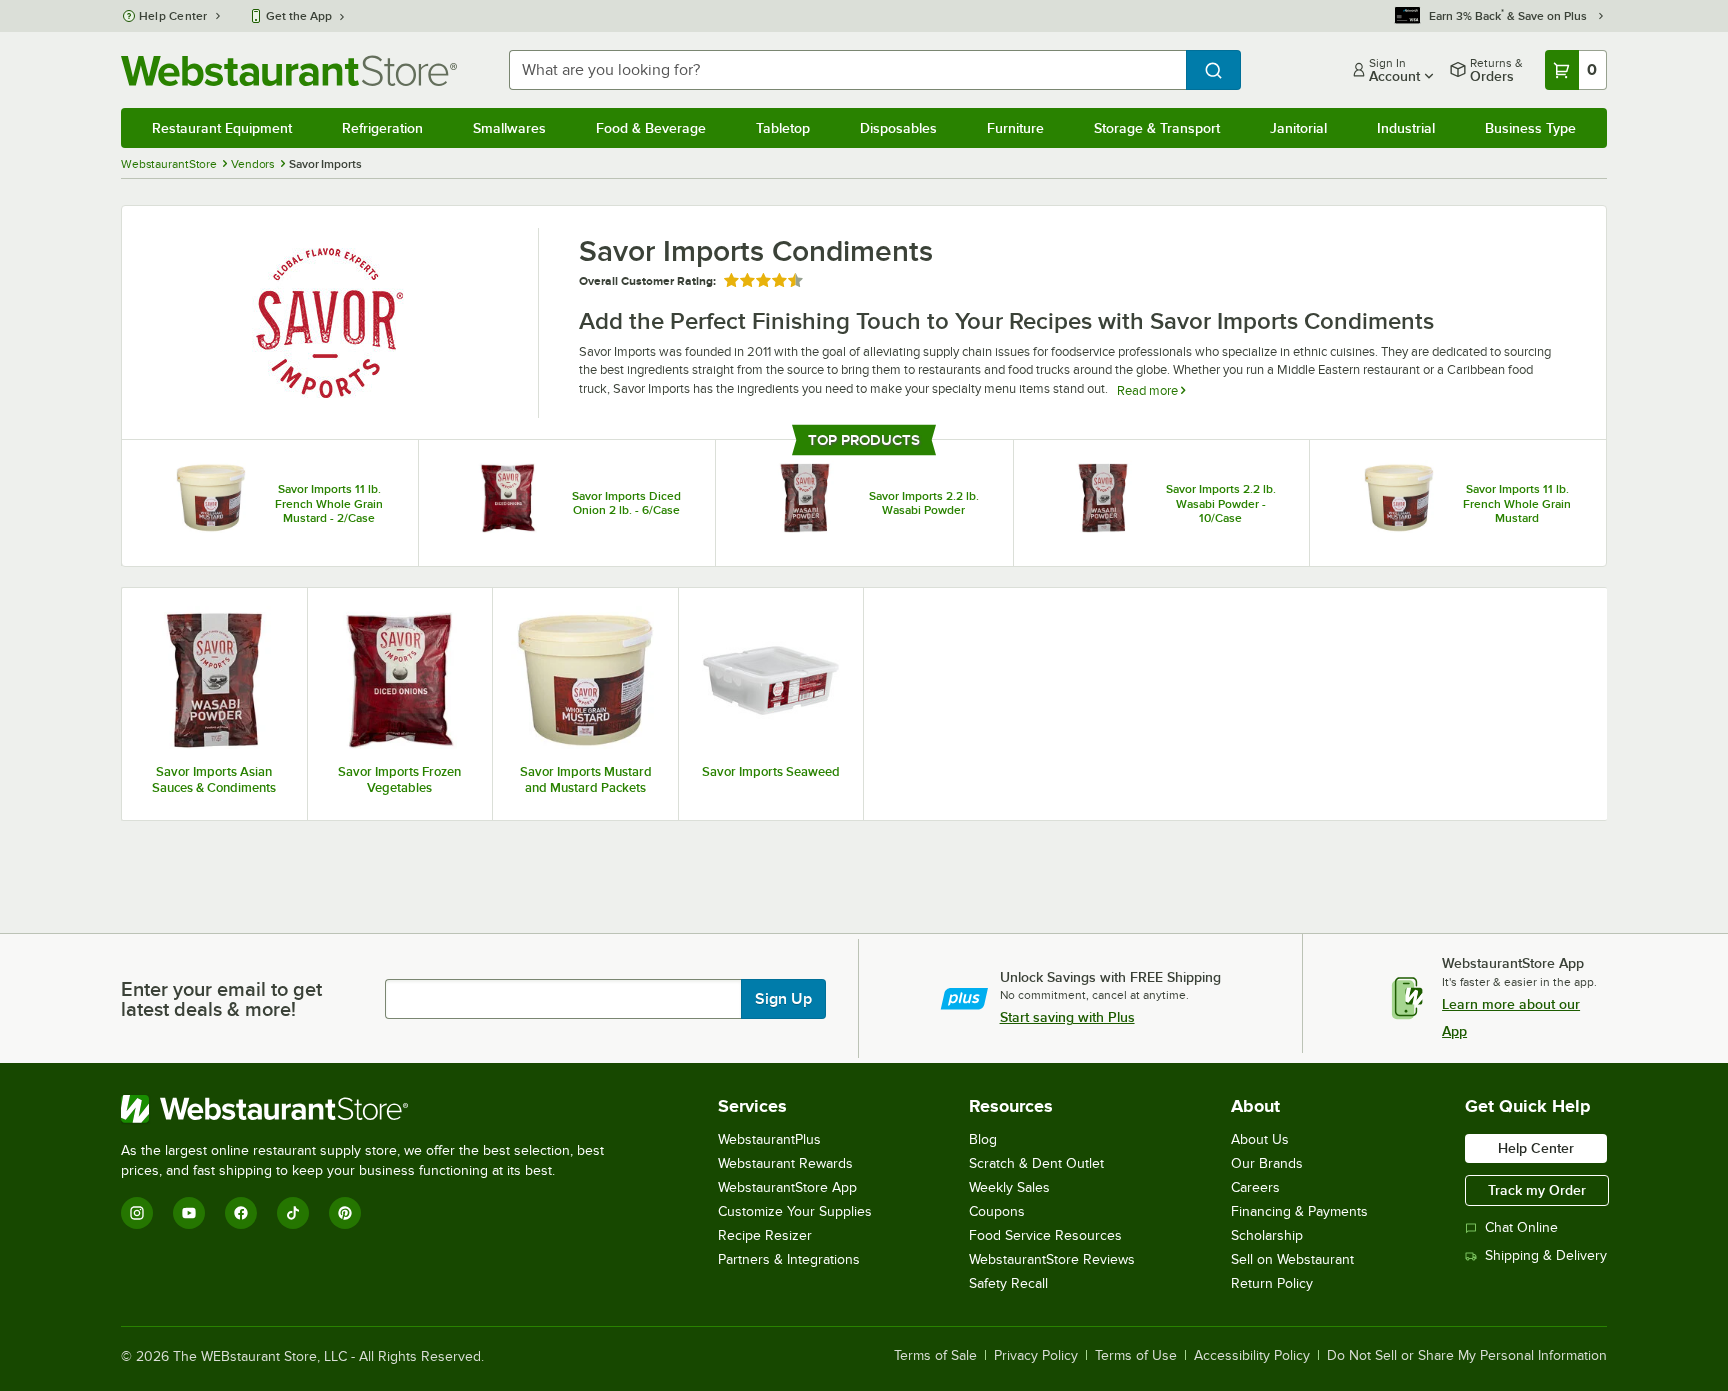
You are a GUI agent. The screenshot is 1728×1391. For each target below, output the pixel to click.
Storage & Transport (1157, 128)
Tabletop (783, 128)
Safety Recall (1008, 1283)
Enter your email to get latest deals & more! (221, 999)
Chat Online (1521, 1227)
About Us (1260, 1139)
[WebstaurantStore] (371, 1109)
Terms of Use (1136, 1356)
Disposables (898, 128)
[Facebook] (241, 1213)
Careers (1255, 1187)
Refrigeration (382, 128)
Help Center (173, 16)
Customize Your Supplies (795, 1211)
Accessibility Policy (1252, 1356)
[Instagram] (137, 1213)
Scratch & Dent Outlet (1036, 1163)
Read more (1149, 390)
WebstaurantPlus (769, 1139)
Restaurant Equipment (222, 128)
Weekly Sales (1009, 1187)
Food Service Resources (1045, 1235)
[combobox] (847, 70)
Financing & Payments (1299, 1211)
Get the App (299, 16)
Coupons (997, 1211)
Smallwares (509, 128)
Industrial (1406, 128)
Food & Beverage (651, 128)
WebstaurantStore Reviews (1052, 1259)
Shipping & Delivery (1546, 1255)
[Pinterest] (345, 1213)
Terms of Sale (935, 1356)
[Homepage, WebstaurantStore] (289, 70)
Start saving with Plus (1067, 1017)
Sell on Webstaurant (1292, 1259)
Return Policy (1272, 1283)
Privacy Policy (1036, 1356)
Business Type (1530, 128)
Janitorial (1298, 128)
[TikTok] (293, 1213)
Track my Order (1537, 1190)
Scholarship (1267, 1235)
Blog (983, 1139)
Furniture (1015, 128)
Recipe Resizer (765, 1235)
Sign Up (783, 999)
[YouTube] (189, 1213)
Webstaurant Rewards (785, 1163)
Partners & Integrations (789, 1259)
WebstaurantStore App (787, 1187)
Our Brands (1267, 1163)
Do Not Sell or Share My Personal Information (1467, 1356)
